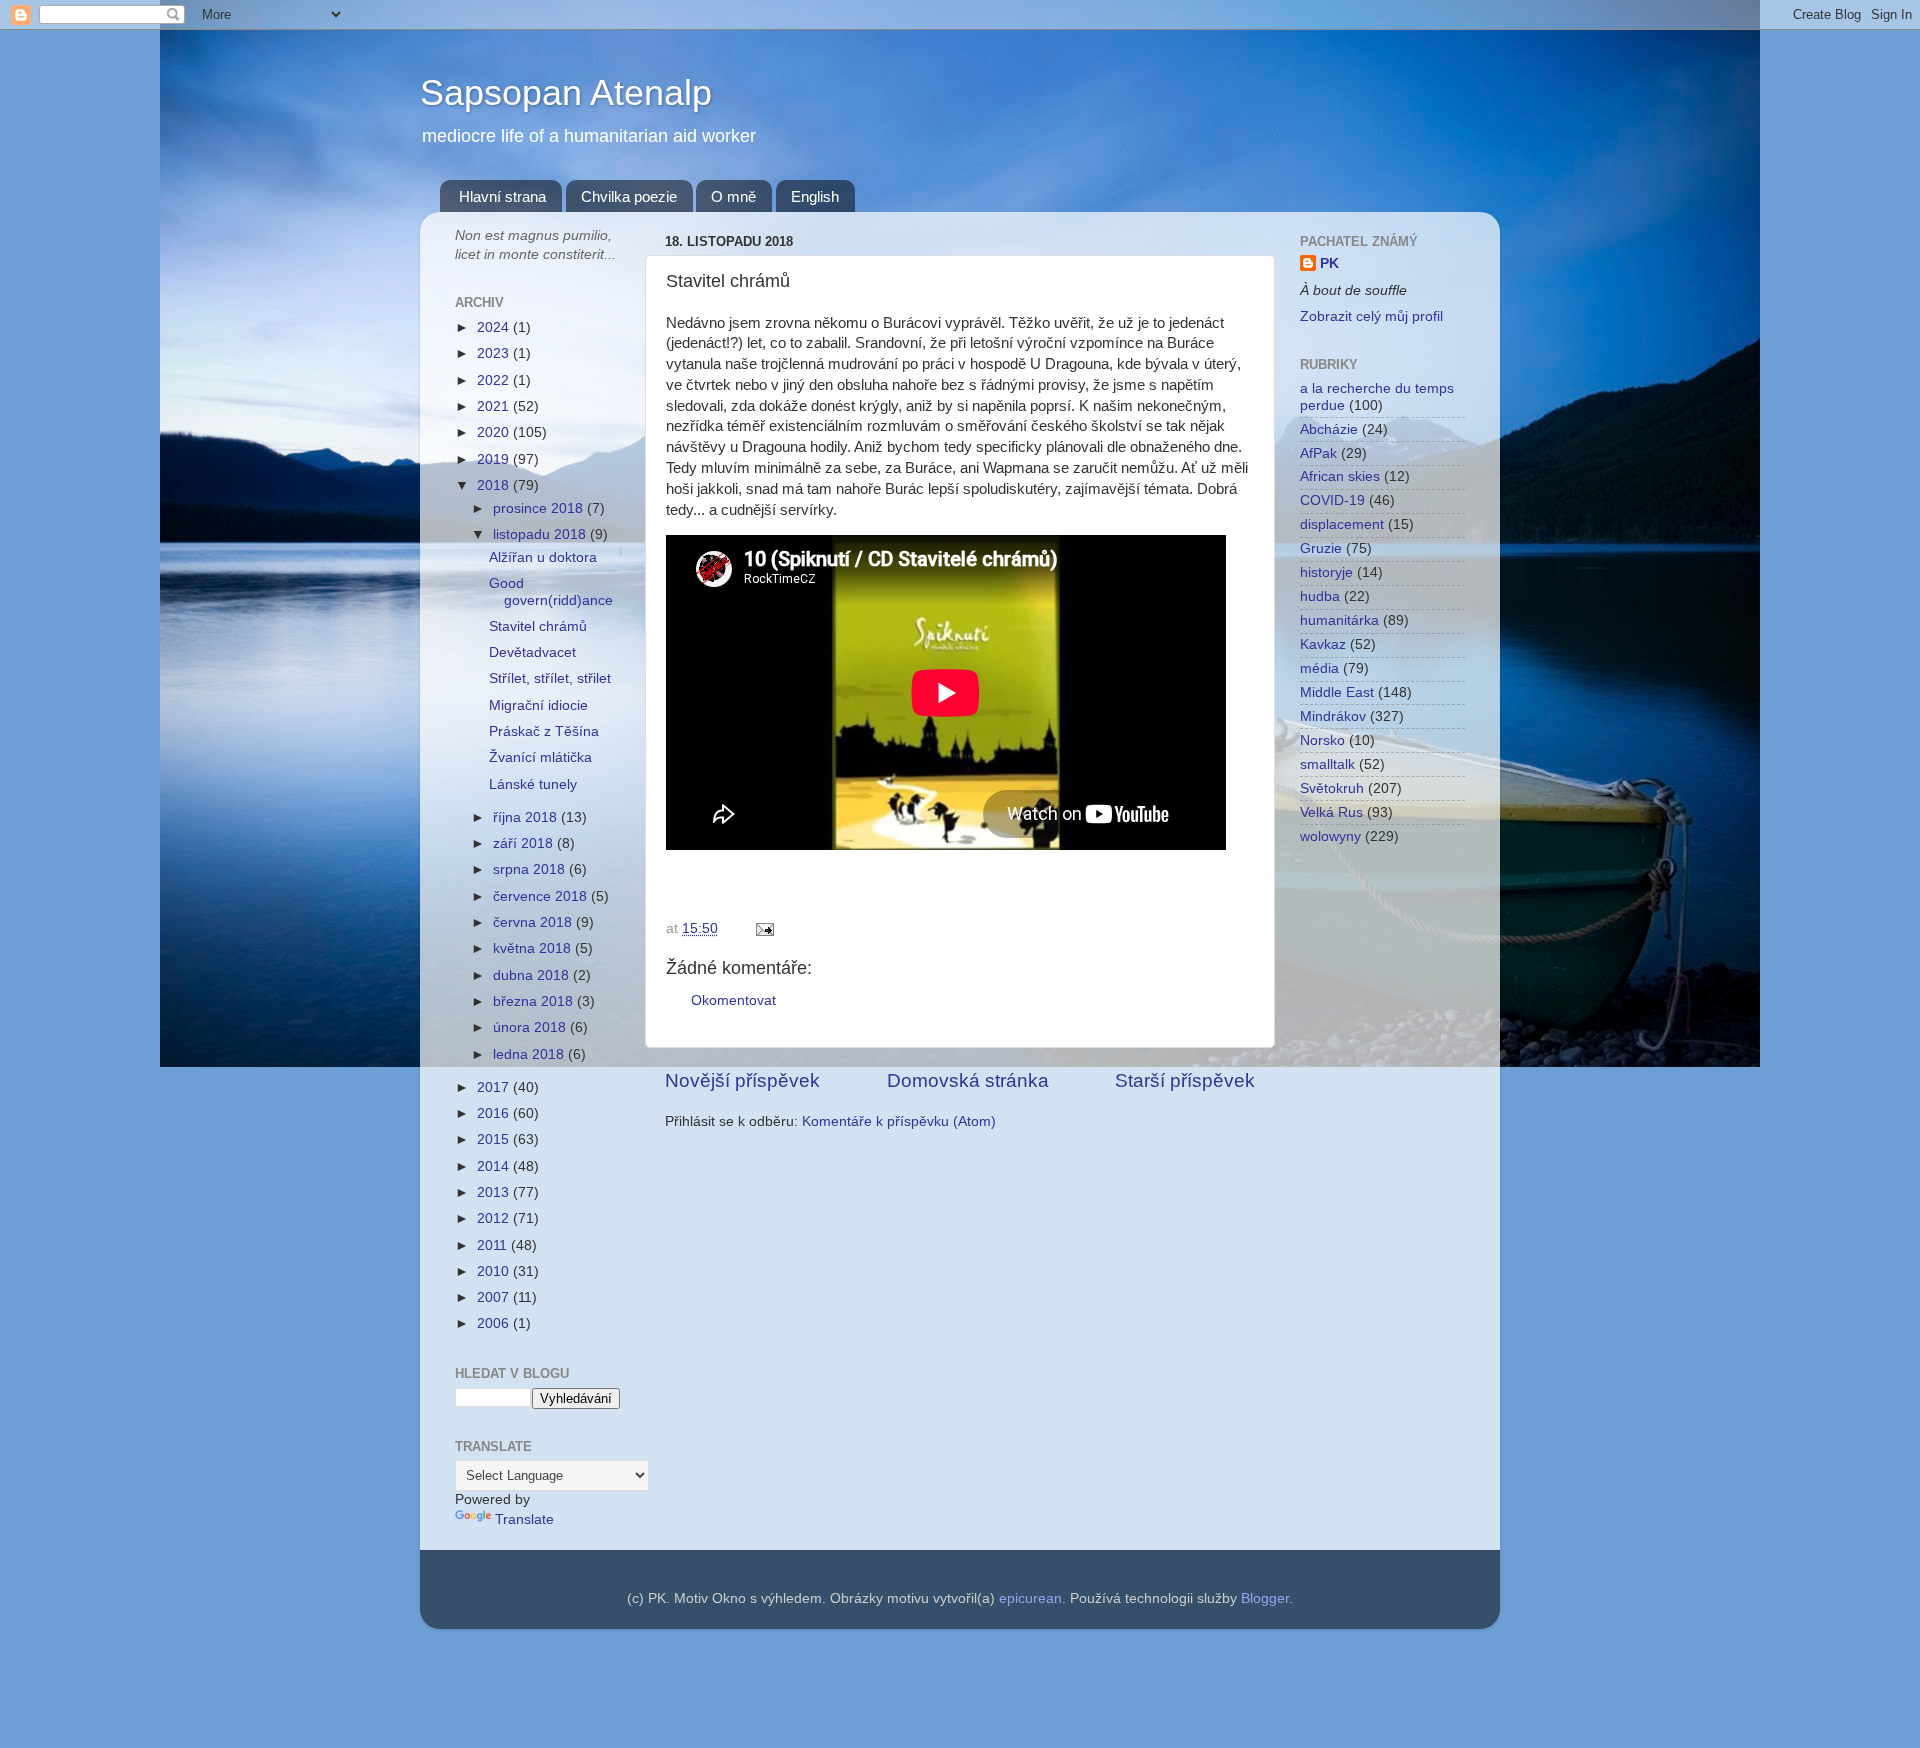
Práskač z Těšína (544, 731)
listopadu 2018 (541, 534)
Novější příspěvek (742, 1080)
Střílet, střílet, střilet (550, 678)
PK (1329, 263)
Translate (524, 1519)
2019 (495, 459)
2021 (495, 406)
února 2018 (531, 1027)
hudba (1320, 596)
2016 (495, 1113)
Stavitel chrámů (538, 626)
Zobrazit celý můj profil (1371, 316)
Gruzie (1321, 548)
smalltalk (1327, 764)
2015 (495, 1139)
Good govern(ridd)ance (551, 591)
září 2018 (525, 843)
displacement (1342, 524)
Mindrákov (1333, 716)
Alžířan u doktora (543, 557)
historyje (1326, 572)
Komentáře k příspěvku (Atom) (899, 1121)
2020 (495, 432)
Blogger (1265, 1598)
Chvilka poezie (629, 196)
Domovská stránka (968, 1080)
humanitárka (1339, 620)
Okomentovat (733, 1000)
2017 (495, 1087)
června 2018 (534, 922)
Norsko (1322, 740)
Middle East (1337, 692)
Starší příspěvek (1185, 1080)
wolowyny (1330, 836)
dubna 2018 (533, 975)
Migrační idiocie (538, 705)
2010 (495, 1271)
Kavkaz (1323, 644)
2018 (495, 485)
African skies (1340, 476)
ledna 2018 (530, 1054)
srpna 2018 (531, 869)
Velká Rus (1331, 812)
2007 (495, 1297)
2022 (495, 380)
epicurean (1030, 1598)
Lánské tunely (533, 784)
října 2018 (527, 817)
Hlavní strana (502, 196)
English (815, 196)
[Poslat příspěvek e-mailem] (761, 928)
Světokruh (1332, 788)
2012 (495, 1218)
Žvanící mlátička (540, 757)
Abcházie (1329, 429)
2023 (495, 353)
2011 (494, 1245)
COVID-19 (1332, 500)
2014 (495, 1166)
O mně (733, 196)
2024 (495, 327)
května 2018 (534, 948)
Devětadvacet (532, 652)
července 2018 (542, 896)
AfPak (1318, 453)
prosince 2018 (540, 508)
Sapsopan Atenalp (566, 92)
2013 (495, 1192)
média (1319, 668)
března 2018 (535, 1001)
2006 (495, 1323)
